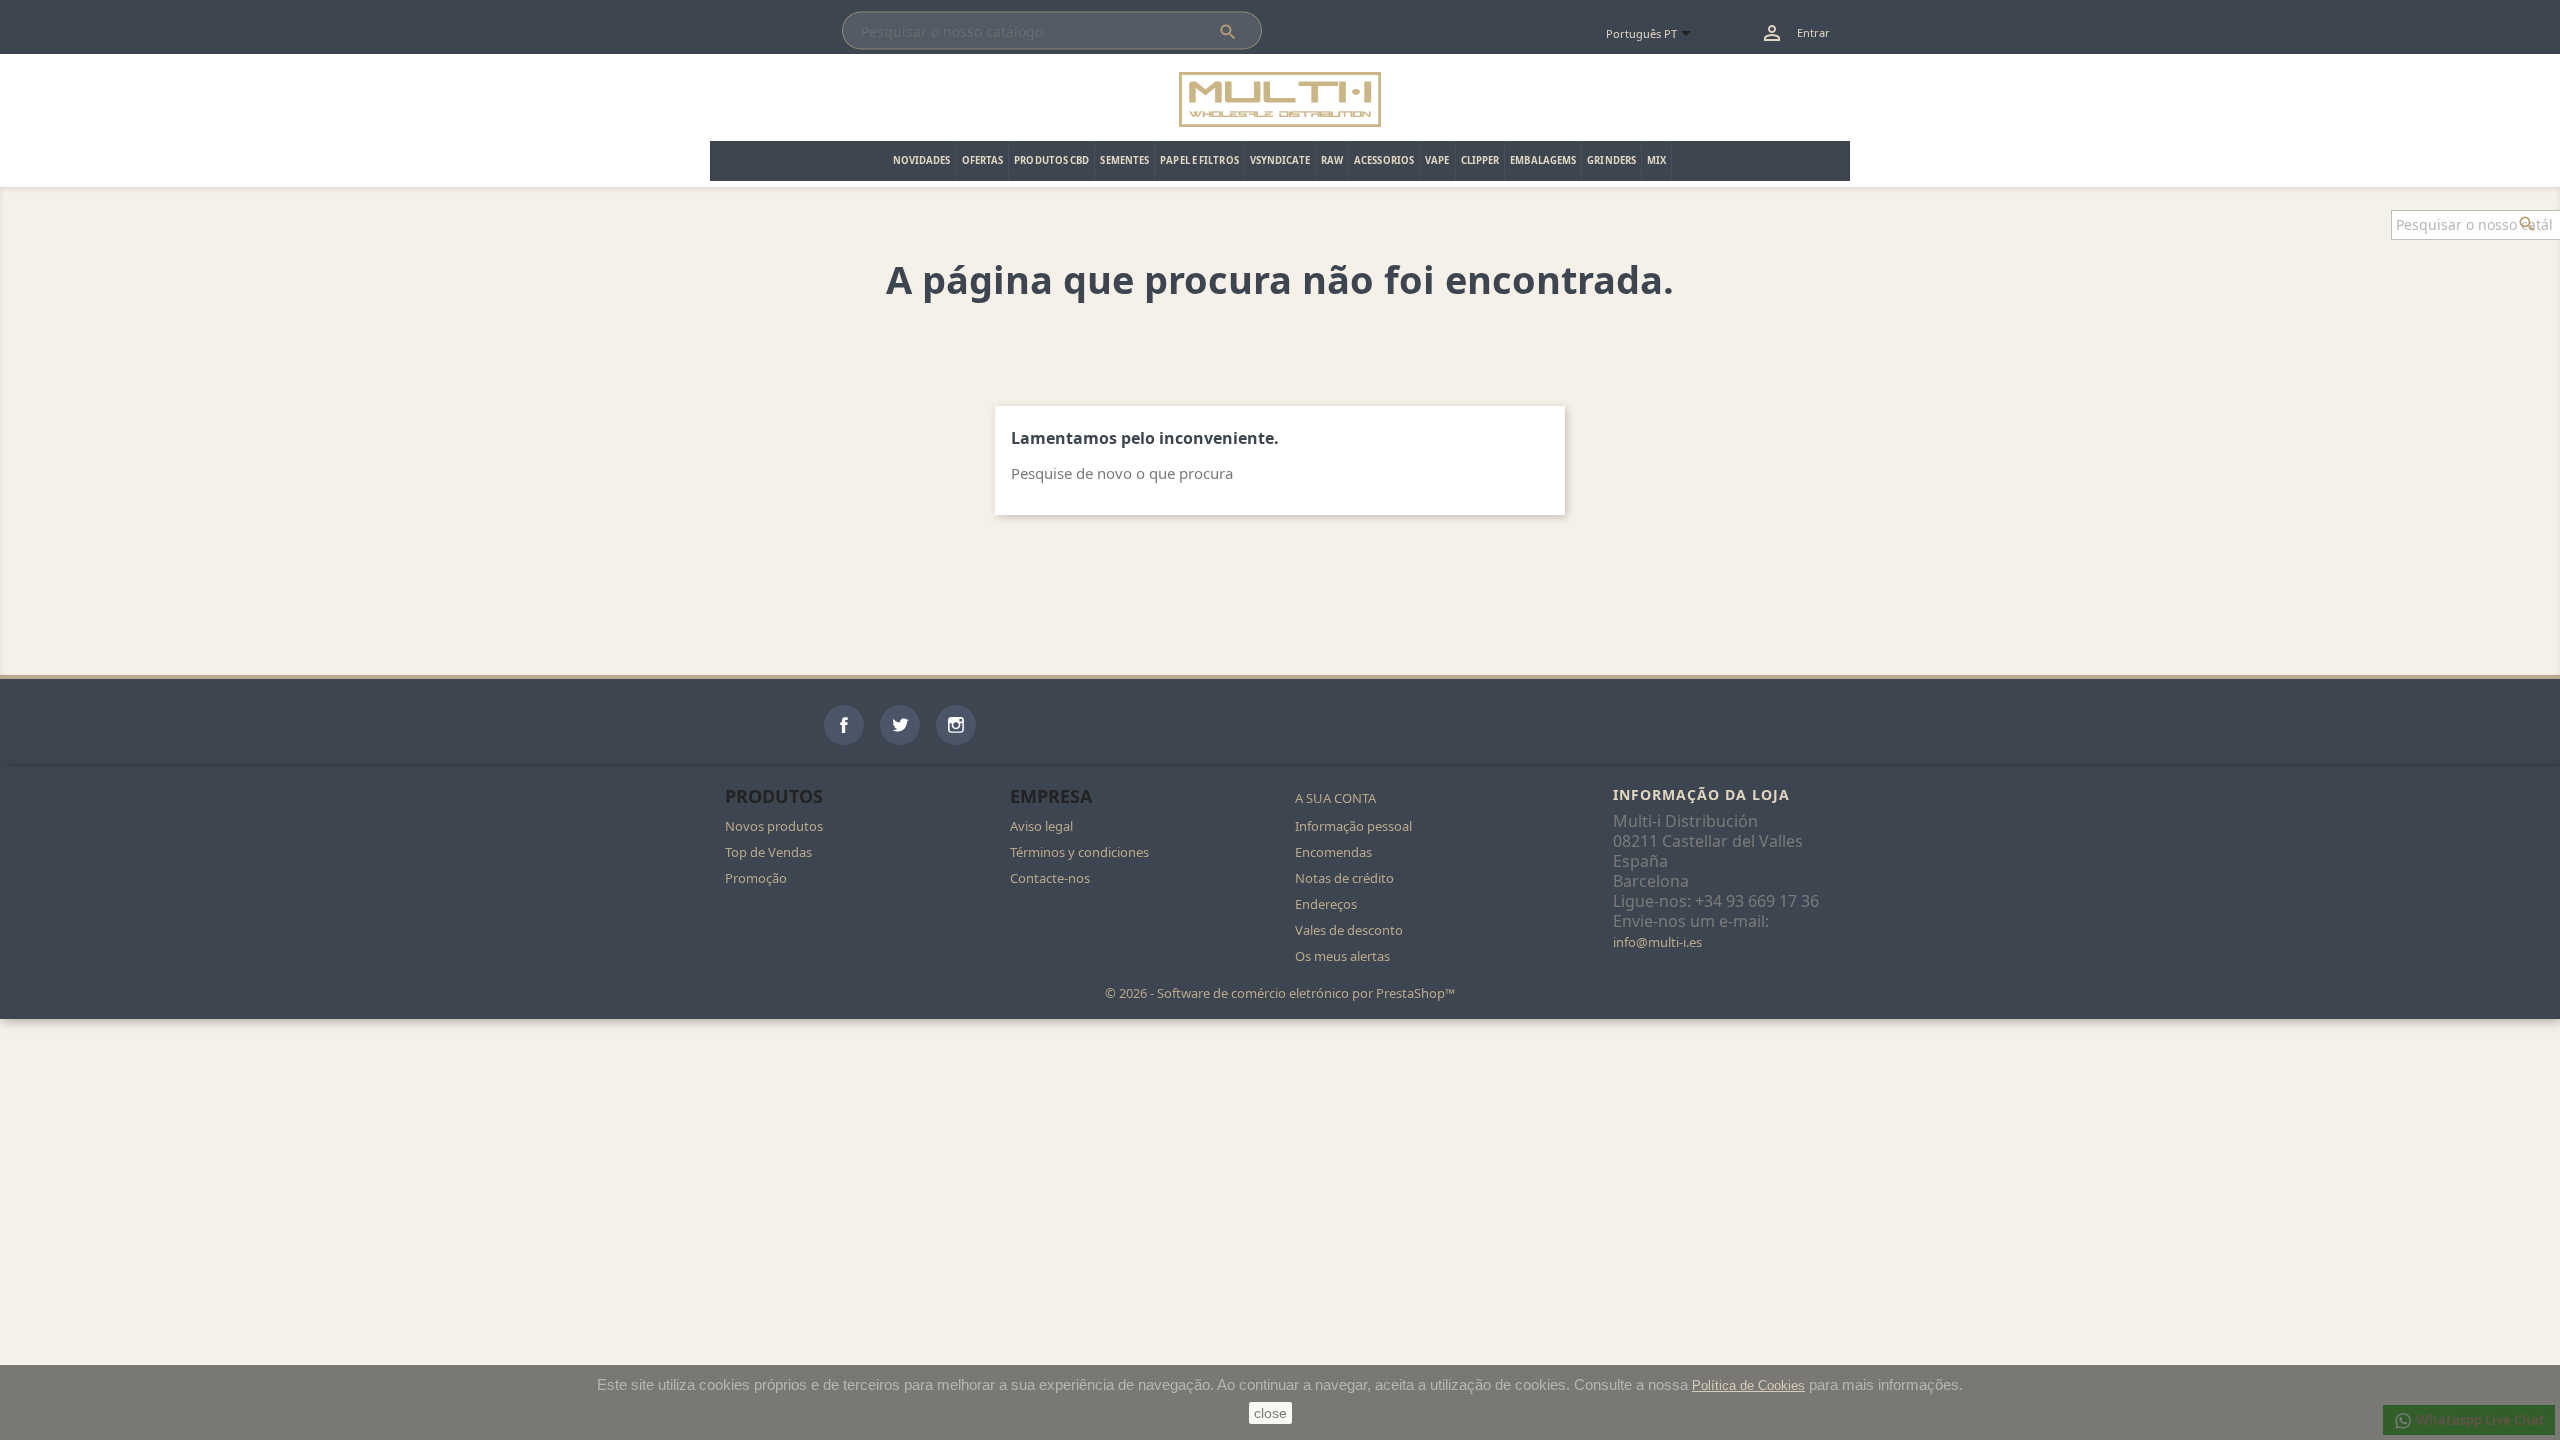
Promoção (756, 878)
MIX (1656, 160)
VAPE (1437, 160)
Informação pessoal (1353, 826)
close (1270, 1413)
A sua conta (1335, 798)
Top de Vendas (768, 852)
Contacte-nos (1050, 878)
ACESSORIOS (1384, 160)
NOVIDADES (922, 160)
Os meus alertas (1342, 956)
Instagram (956, 725)
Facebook (844, 725)
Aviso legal (1041, 826)
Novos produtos (774, 826)
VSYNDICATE (1280, 160)
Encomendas (1333, 852)
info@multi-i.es (1657, 942)
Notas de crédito (1344, 878)
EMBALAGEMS (1543, 160)
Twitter (900, 725)
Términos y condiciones (1079, 852)
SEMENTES (1124, 160)
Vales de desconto (1349, 930)
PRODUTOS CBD (1051, 160)
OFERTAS (983, 160)
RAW (1332, 160)
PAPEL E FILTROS (1199, 160)
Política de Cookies (1748, 1385)
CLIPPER (1480, 160)
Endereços (1326, 904)
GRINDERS (1611, 160)
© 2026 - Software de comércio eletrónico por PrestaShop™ (1280, 993)
